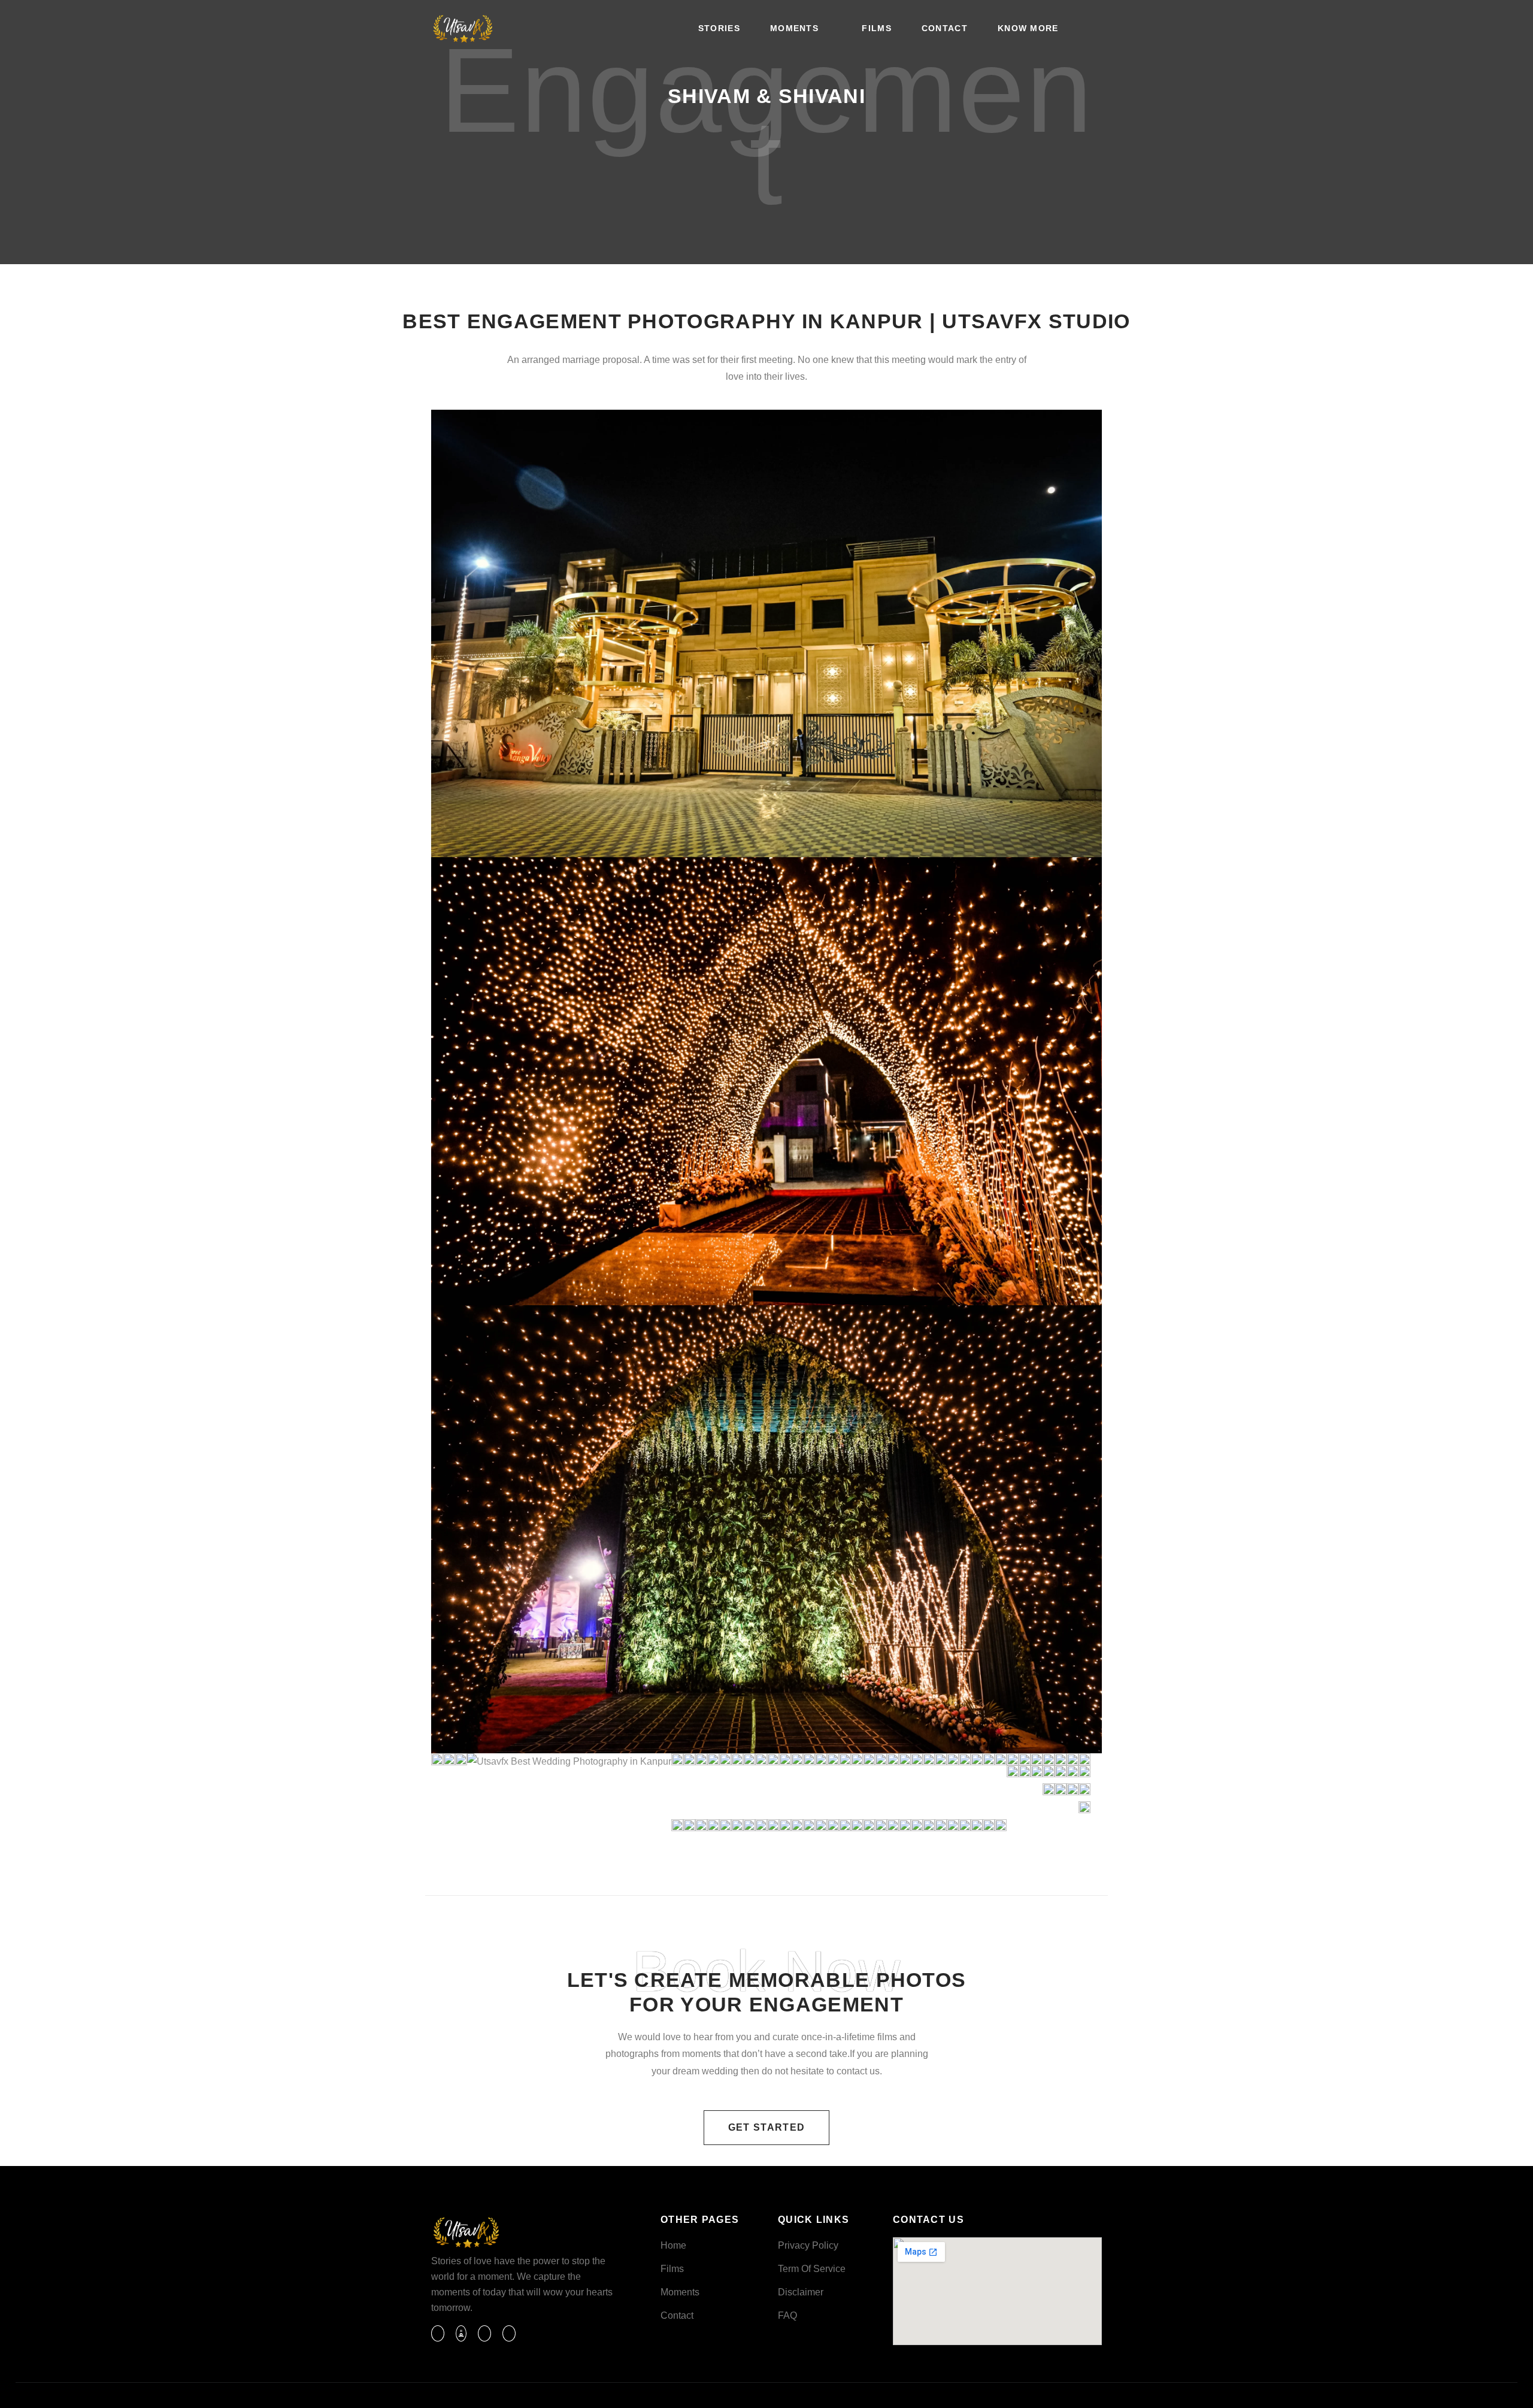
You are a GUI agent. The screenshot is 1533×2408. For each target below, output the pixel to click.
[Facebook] (438, 2333)
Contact (945, 28)
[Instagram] (484, 2333)
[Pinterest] (509, 2333)
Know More (1028, 28)
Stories (719, 28)
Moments (794, 28)
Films (877, 28)
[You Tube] (461, 2333)
